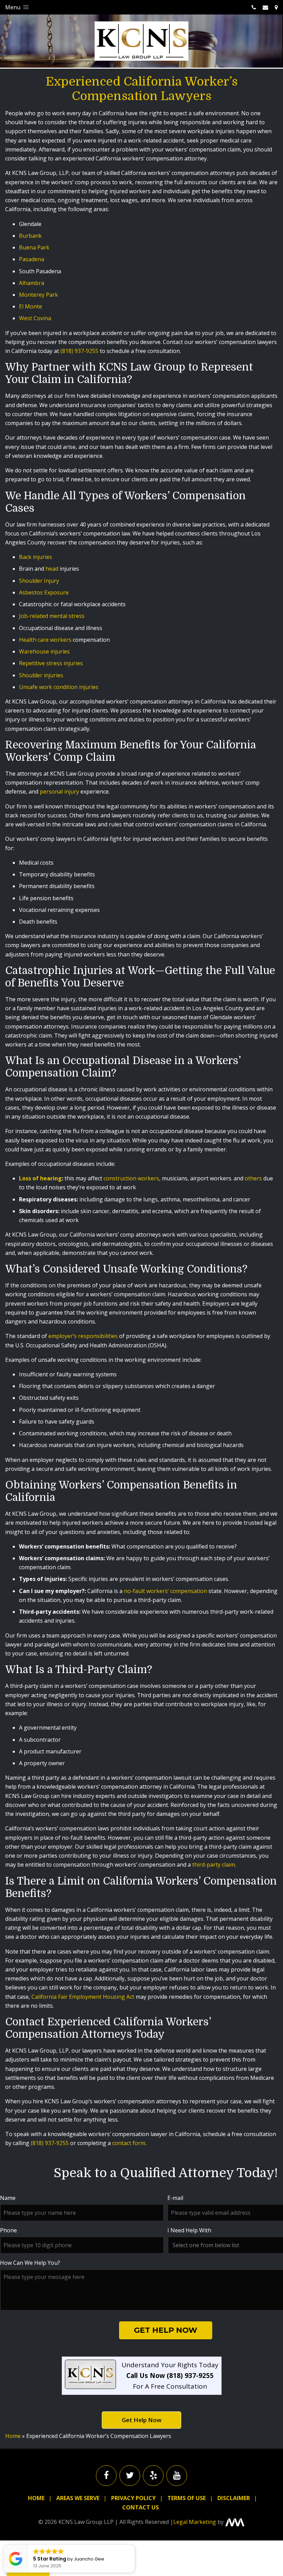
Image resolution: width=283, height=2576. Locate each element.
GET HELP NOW (166, 2330)
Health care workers (45, 640)
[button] (134, 2545)
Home (13, 2436)
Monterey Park (38, 295)
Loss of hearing (40, 1178)
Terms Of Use (187, 2498)
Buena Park (34, 247)
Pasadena (32, 259)
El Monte (31, 306)
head (52, 569)
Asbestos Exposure (44, 592)
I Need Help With (189, 2230)
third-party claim (214, 1865)
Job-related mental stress (52, 616)
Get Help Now (142, 2420)
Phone (8, 2230)
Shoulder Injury (39, 581)
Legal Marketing (195, 2522)
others (253, 1178)
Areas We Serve (78, 2498)
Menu (13, 7)
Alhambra (32, 283)
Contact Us (140, 2507)
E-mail (175, 2198)
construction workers (131, 1178)
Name (8, 2198)
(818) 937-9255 (79, 351)
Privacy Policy (133, 2498)
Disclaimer (234, 2498)
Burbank (30, 236)
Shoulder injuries (42, 675)
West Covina (35, 318)
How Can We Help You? (30, 2263)
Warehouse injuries (44, 651)
